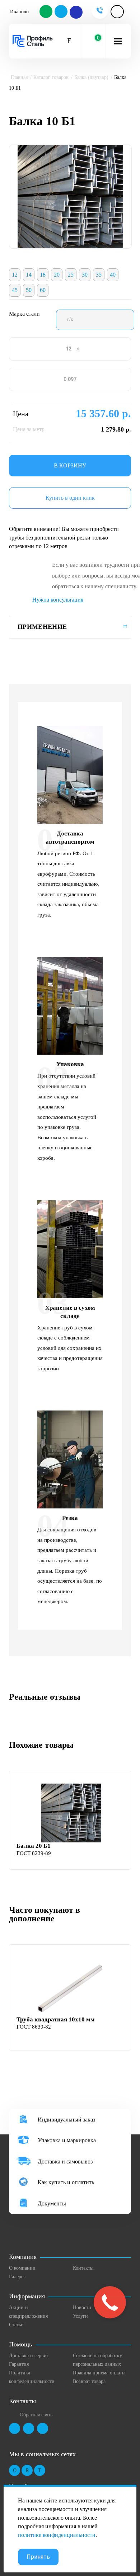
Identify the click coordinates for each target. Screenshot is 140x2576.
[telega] (61, 12)
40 (113, 275)
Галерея (17, 2277)
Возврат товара (89, 2381)
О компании (22, 2268)
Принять (38, 2557)
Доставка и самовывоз (65, 2161)
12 (15, 275)
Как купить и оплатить (66, 2182)
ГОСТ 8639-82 (34, 2027)
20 (57, 275)
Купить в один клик (70, 498)
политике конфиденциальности (57, 2535)
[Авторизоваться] (117, 12)
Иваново (19, 12)
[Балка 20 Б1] (71, 1813)
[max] (76, 12)
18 (43, 275)
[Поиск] (69, 41)
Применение (42, 627)
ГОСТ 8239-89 (34, 1853)
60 (43, 290)
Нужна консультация (58, 600)
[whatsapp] (46, 12)
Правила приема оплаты (99, 2373)
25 (71, 275)
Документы (52, 2203)
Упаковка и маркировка (67, 2140)
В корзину (70, 465)
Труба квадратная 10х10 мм (56, 2019)
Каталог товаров (51, 77)
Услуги (80, 2316)
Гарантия (19, 2364)
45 (15, 290)
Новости (82, 2307)
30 (85, 275)
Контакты (83, 2268)
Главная (19, 77)
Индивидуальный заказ (66, 2120)
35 (99, 275)
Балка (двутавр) (91, 77)
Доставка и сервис (29, 2356)
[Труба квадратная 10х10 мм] (71, 1987)
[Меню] (118, 41)
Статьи (16, 2325)
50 (29, 290)
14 (29, 275)
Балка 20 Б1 (34, 1846)
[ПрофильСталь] (33, 41)
